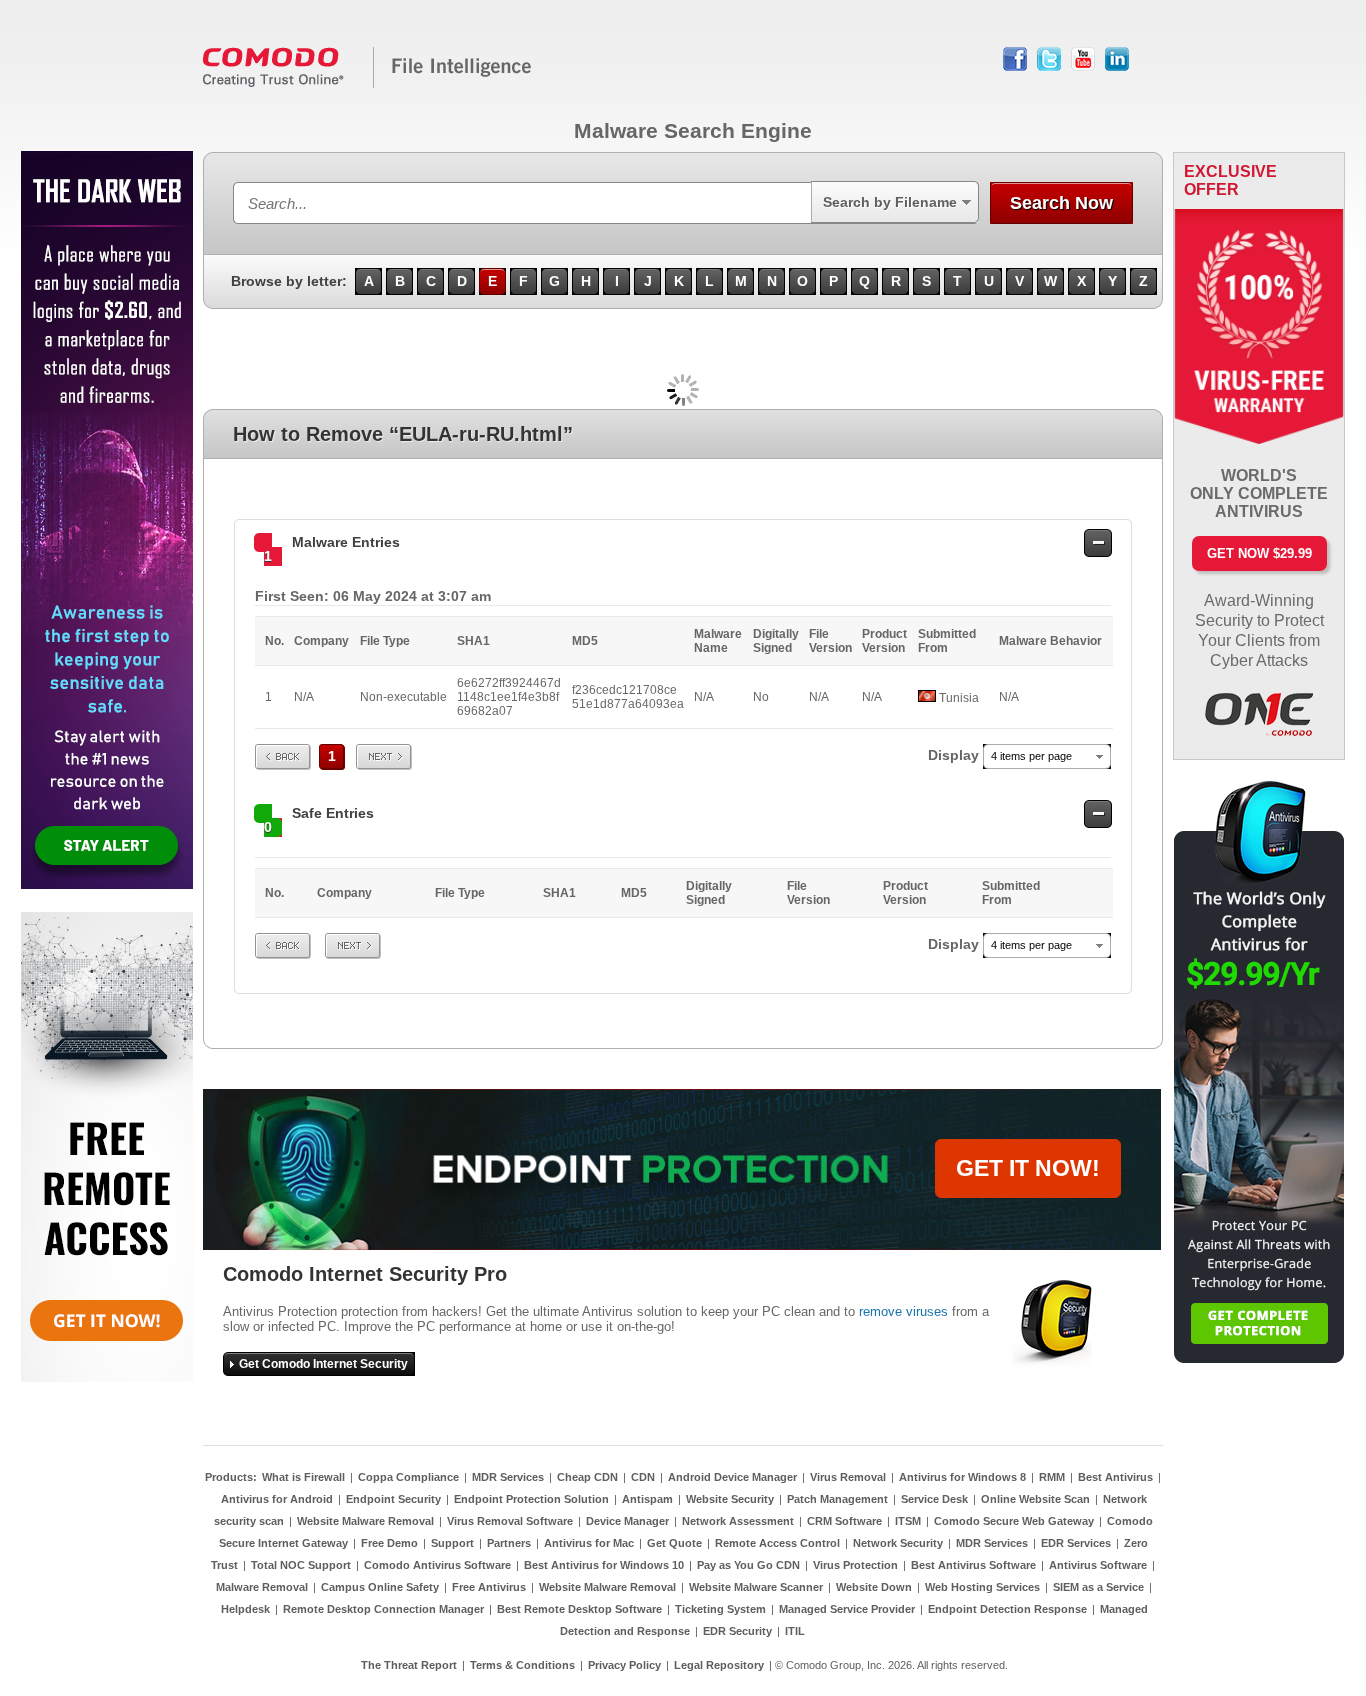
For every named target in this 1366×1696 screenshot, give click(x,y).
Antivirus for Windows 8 (962, 1477)
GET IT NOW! (1028, 1168)
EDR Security (737, 1631)
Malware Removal (262, 1587)
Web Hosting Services (982, 1587)
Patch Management (837, 1499)
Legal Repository (719, 1665)
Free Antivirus (489, 1587)
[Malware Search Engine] (368, 84)
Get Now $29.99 (1259, 553)
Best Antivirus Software (973, 1565)
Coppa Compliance (408, 1477)
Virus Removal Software (510, 1521)
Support (452, 1543)
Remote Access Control (777, 1543)
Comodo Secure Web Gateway (1014, 1521)
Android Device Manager (732, 1477)
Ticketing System (720, 1609)
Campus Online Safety (380, 1587)
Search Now (1061, 203)
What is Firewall (303, 1477)
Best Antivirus (1115, 1477)
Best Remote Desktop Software (579, 1609)
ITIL (795, 1631)
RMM (1052, 1477)
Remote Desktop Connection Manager (383, 1609)
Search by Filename (890, 202)
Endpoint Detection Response (1007, 1609)
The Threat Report (409, 1665)
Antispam (647, 1499)
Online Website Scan (1035, 1499)
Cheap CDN (587, 1477)
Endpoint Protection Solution (531, 1499)
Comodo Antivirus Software (437, 1565)
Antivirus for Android (277, 1499)
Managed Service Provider (847, 1609)
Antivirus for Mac (589, 1543)
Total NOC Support (301, 1565)
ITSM (908, 1521)
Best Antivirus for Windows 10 (604, 1565)
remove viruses (903, 1311)
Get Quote (674, 1543)
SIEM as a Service (1098, 1587)
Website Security (730, 1499)
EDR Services (1076, 1543)
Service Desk (934, 1499)
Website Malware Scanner (756, 1587)
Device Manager (627, 1521)
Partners (509, 1543)
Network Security (898, 1543)
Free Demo (389, 1543)
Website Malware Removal (365, 1521)
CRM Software (844, 1521)
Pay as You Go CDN (748, 1565)
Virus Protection (855, 1565)
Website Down (874, 1587)
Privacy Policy (624, 1665)
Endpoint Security (393, 1499)
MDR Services (508, 1477)
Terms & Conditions (522, 1665)
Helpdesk (245, 1609)
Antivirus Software (1098, 1565)
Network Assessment (738, 1521)
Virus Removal (848, 1477)
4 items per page (1031, 756)
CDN (643, 1477)
